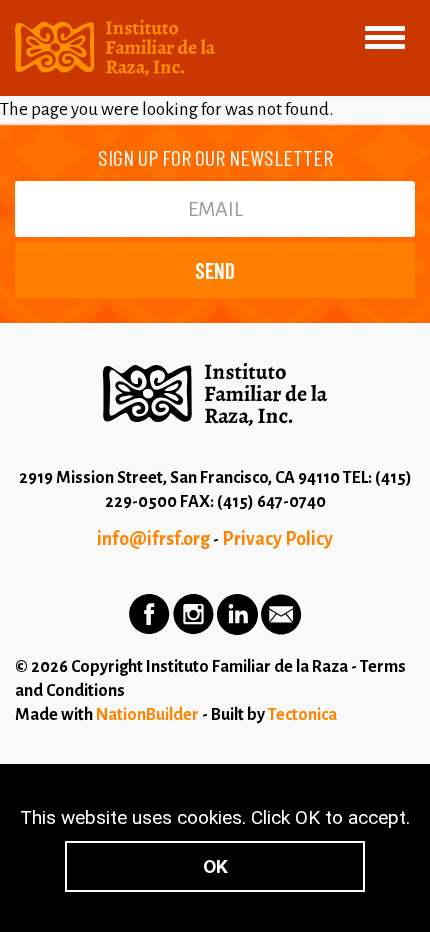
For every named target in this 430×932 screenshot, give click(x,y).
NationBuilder (147, 715)
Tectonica (302, 715)
